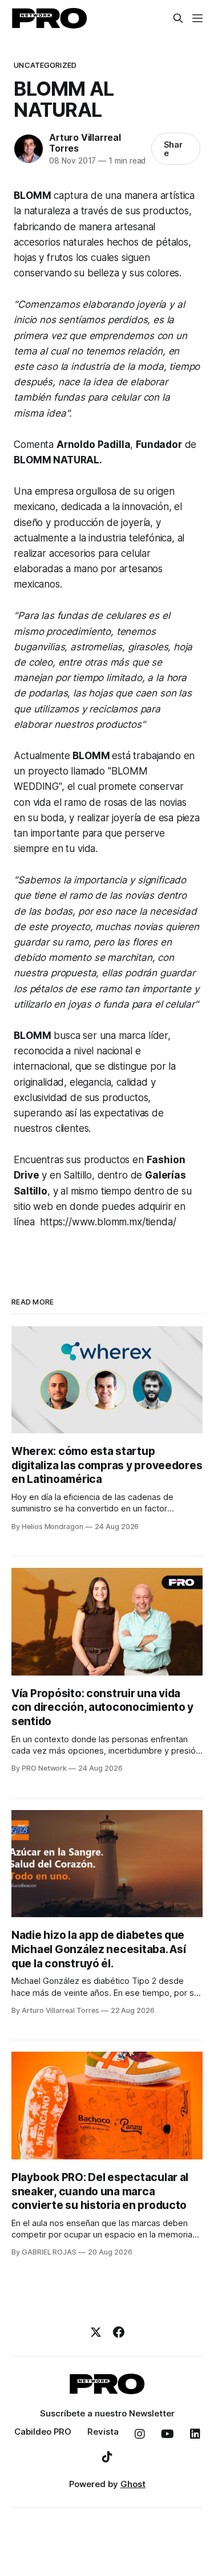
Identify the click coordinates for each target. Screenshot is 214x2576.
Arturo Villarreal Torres (85, 143)
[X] (96, 2332)
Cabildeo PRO (43, 2432)
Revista (103, 2432)
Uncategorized (45, 65)
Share (173, 149)
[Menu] (197, 18)
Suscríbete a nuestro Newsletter (107, 2413)
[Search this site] (178, 18)
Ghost (133, 2484)
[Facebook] (119, 2332)
